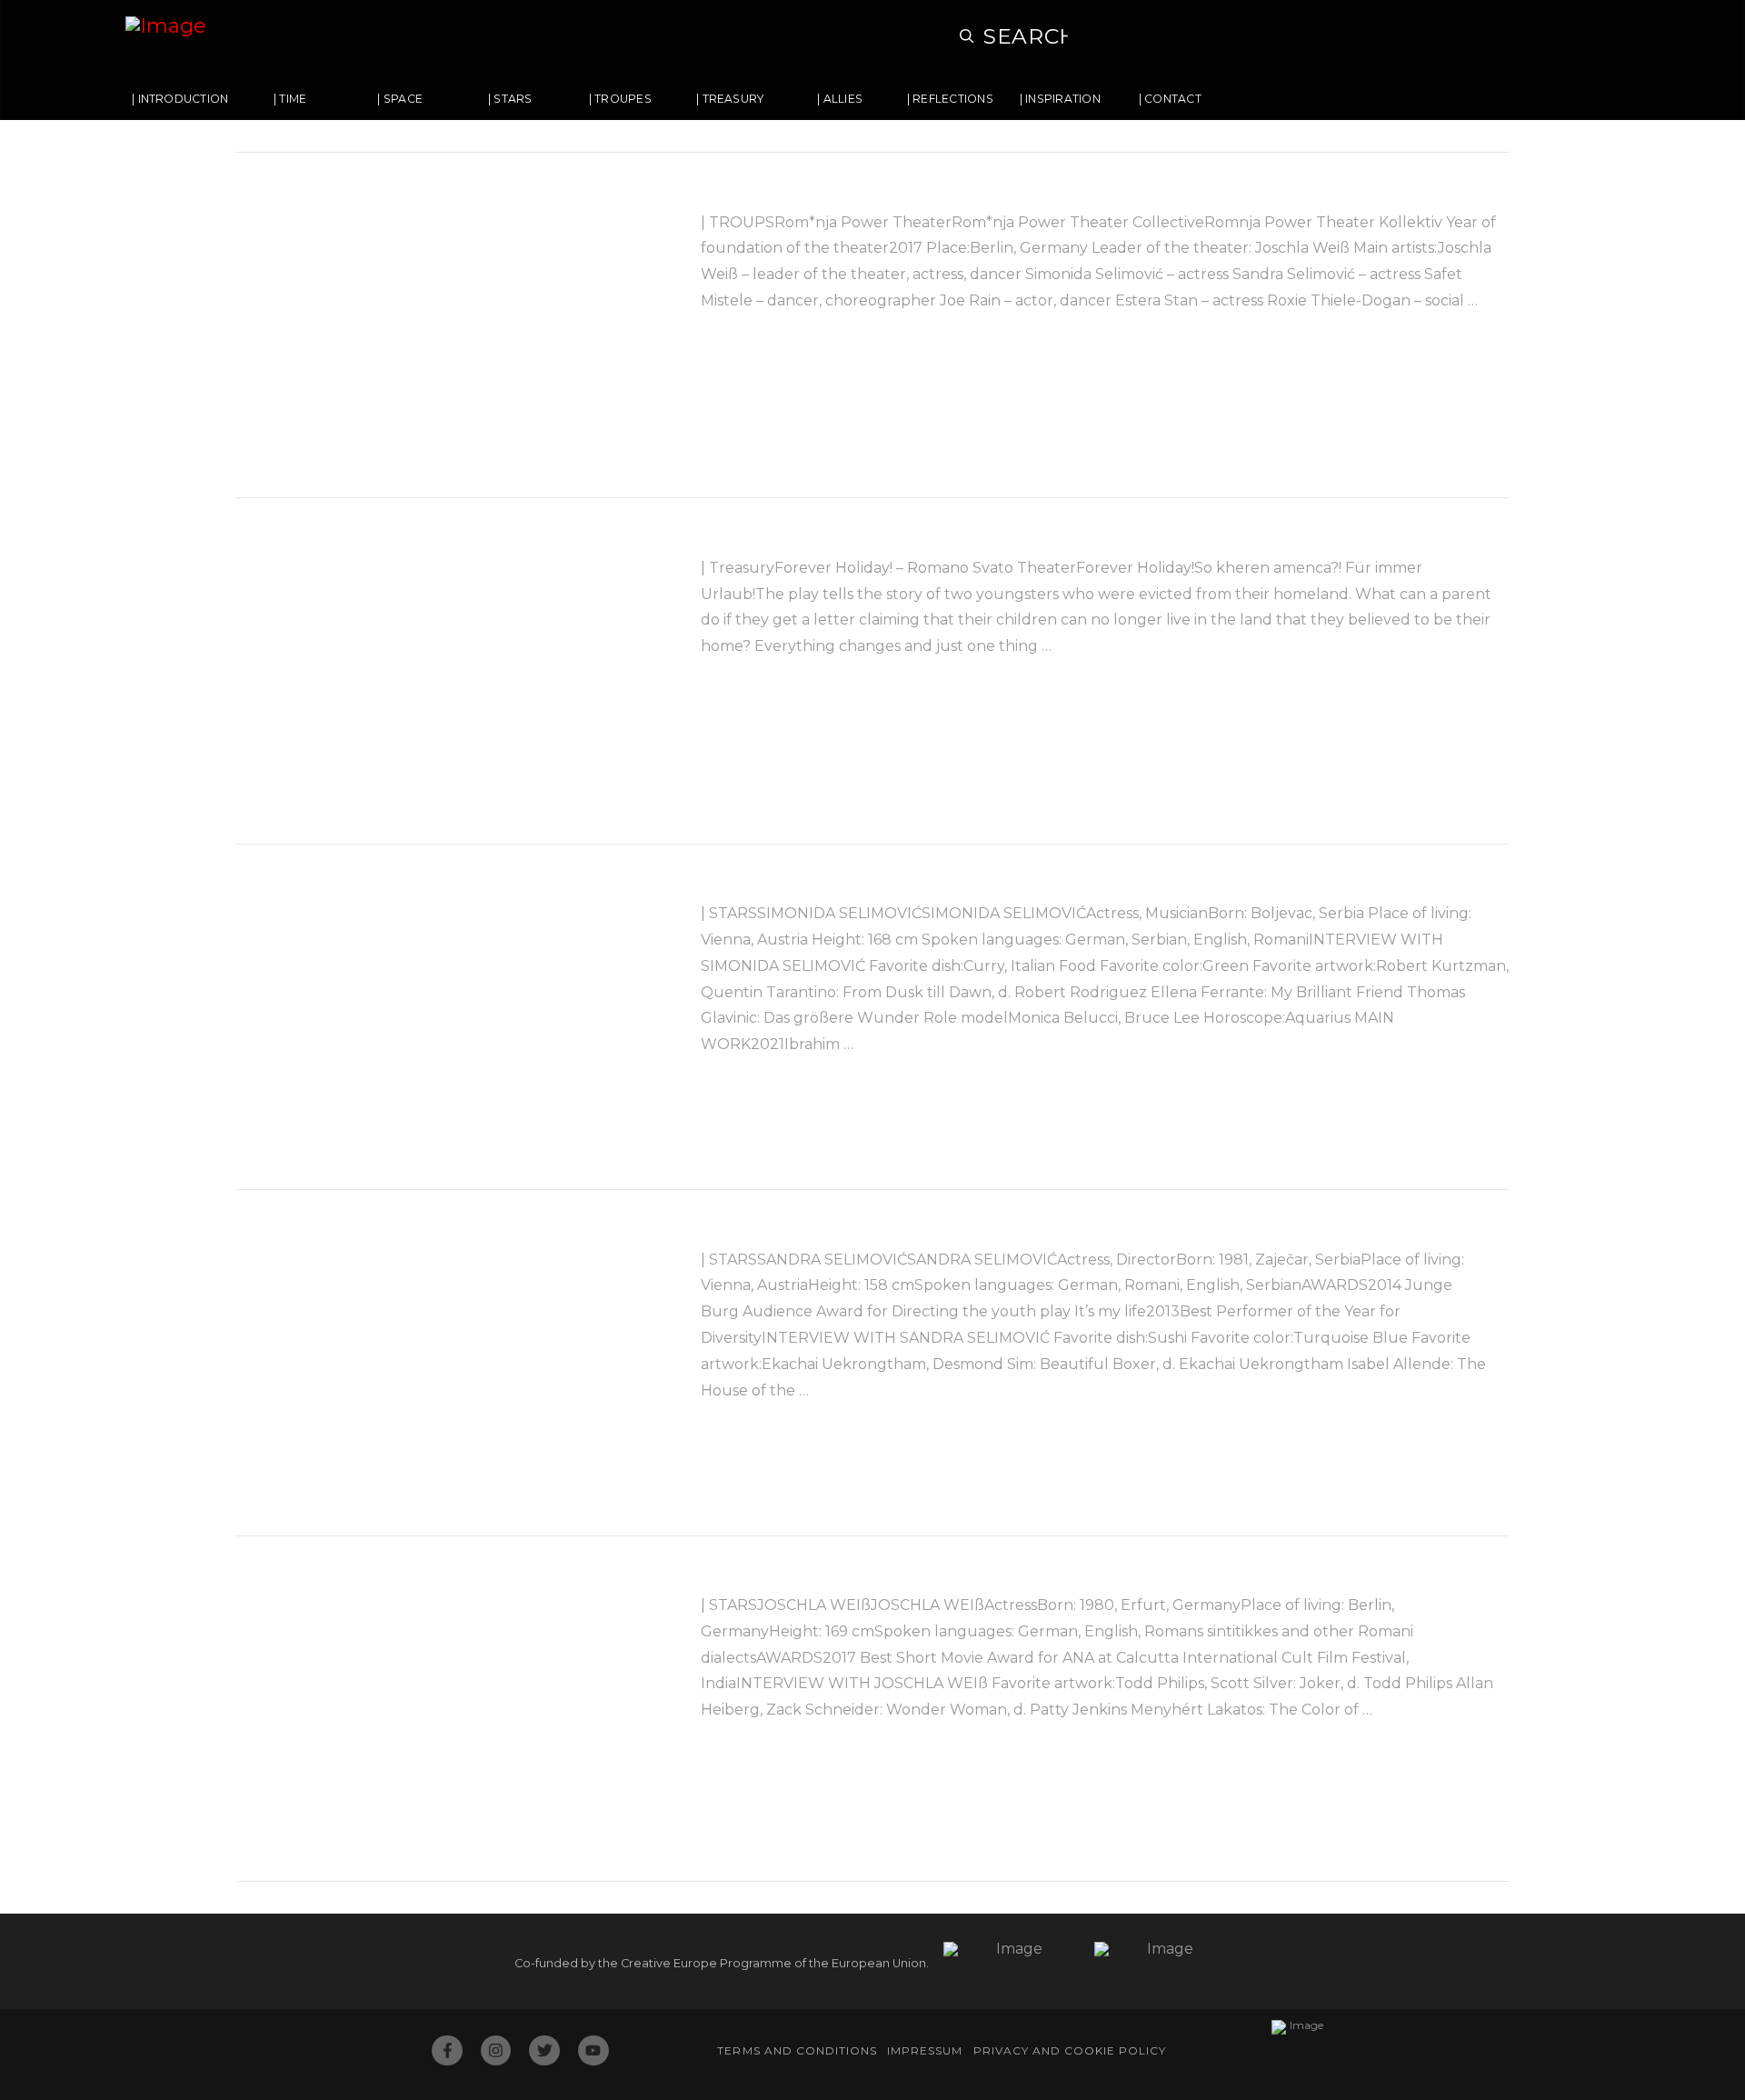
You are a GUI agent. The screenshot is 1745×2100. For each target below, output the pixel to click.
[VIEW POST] (453, 325)
